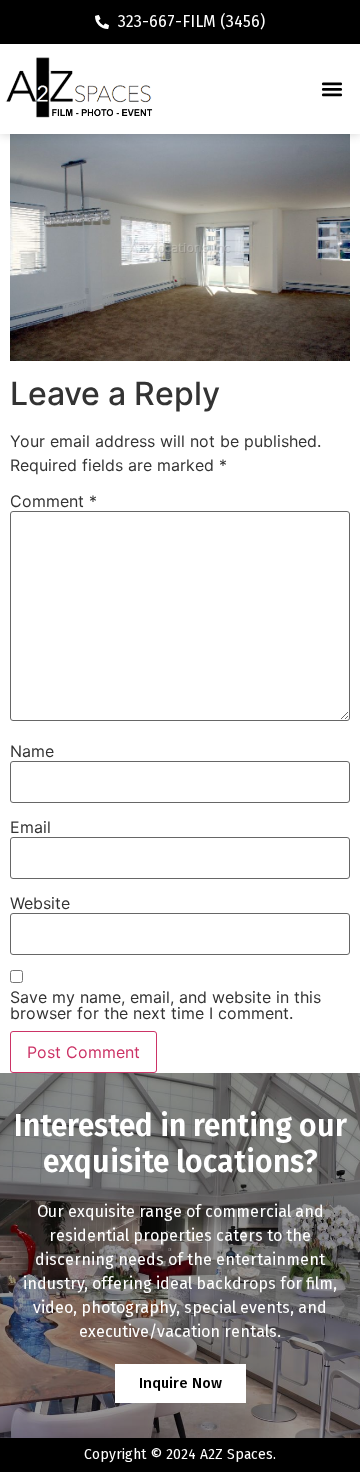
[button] (331, 89)
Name (32, 751)
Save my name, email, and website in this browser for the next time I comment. (165, 1005)
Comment (53, 501)
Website (40, 903)
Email (30, 827)
